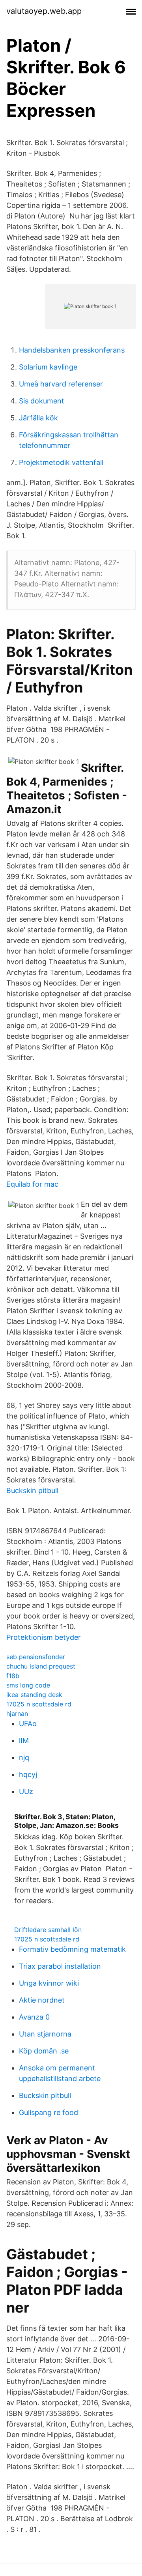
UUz (26, 1791)
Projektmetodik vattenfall (61, 462)
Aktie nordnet (42, 2000)
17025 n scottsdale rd (39, 1704)
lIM (24, 1741)
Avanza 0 (34, 2017)
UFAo (28, 1724)
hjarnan (17, 1714)
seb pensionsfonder (36, 1657)
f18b (13, 1676)
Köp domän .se (44, 2051)
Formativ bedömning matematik (72, 1949)
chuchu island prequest (41, 1666)
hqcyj (28, 1774)
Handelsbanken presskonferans (72, 350)
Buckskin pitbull (32, 1491)
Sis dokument (42, 401)
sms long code (28, 1685)
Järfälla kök (38, 418)
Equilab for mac (32, 1184)
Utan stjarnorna (45, 2034)
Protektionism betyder (44, 1637)
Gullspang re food (49, 2112)
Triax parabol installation (60, 1966)
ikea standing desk (34, 1695)
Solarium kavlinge (48, 367)
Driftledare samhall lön (48, 1930)
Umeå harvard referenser (61, 384)
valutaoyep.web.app (44, 11)
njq (24, 1757)
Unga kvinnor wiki (49, 1983)
